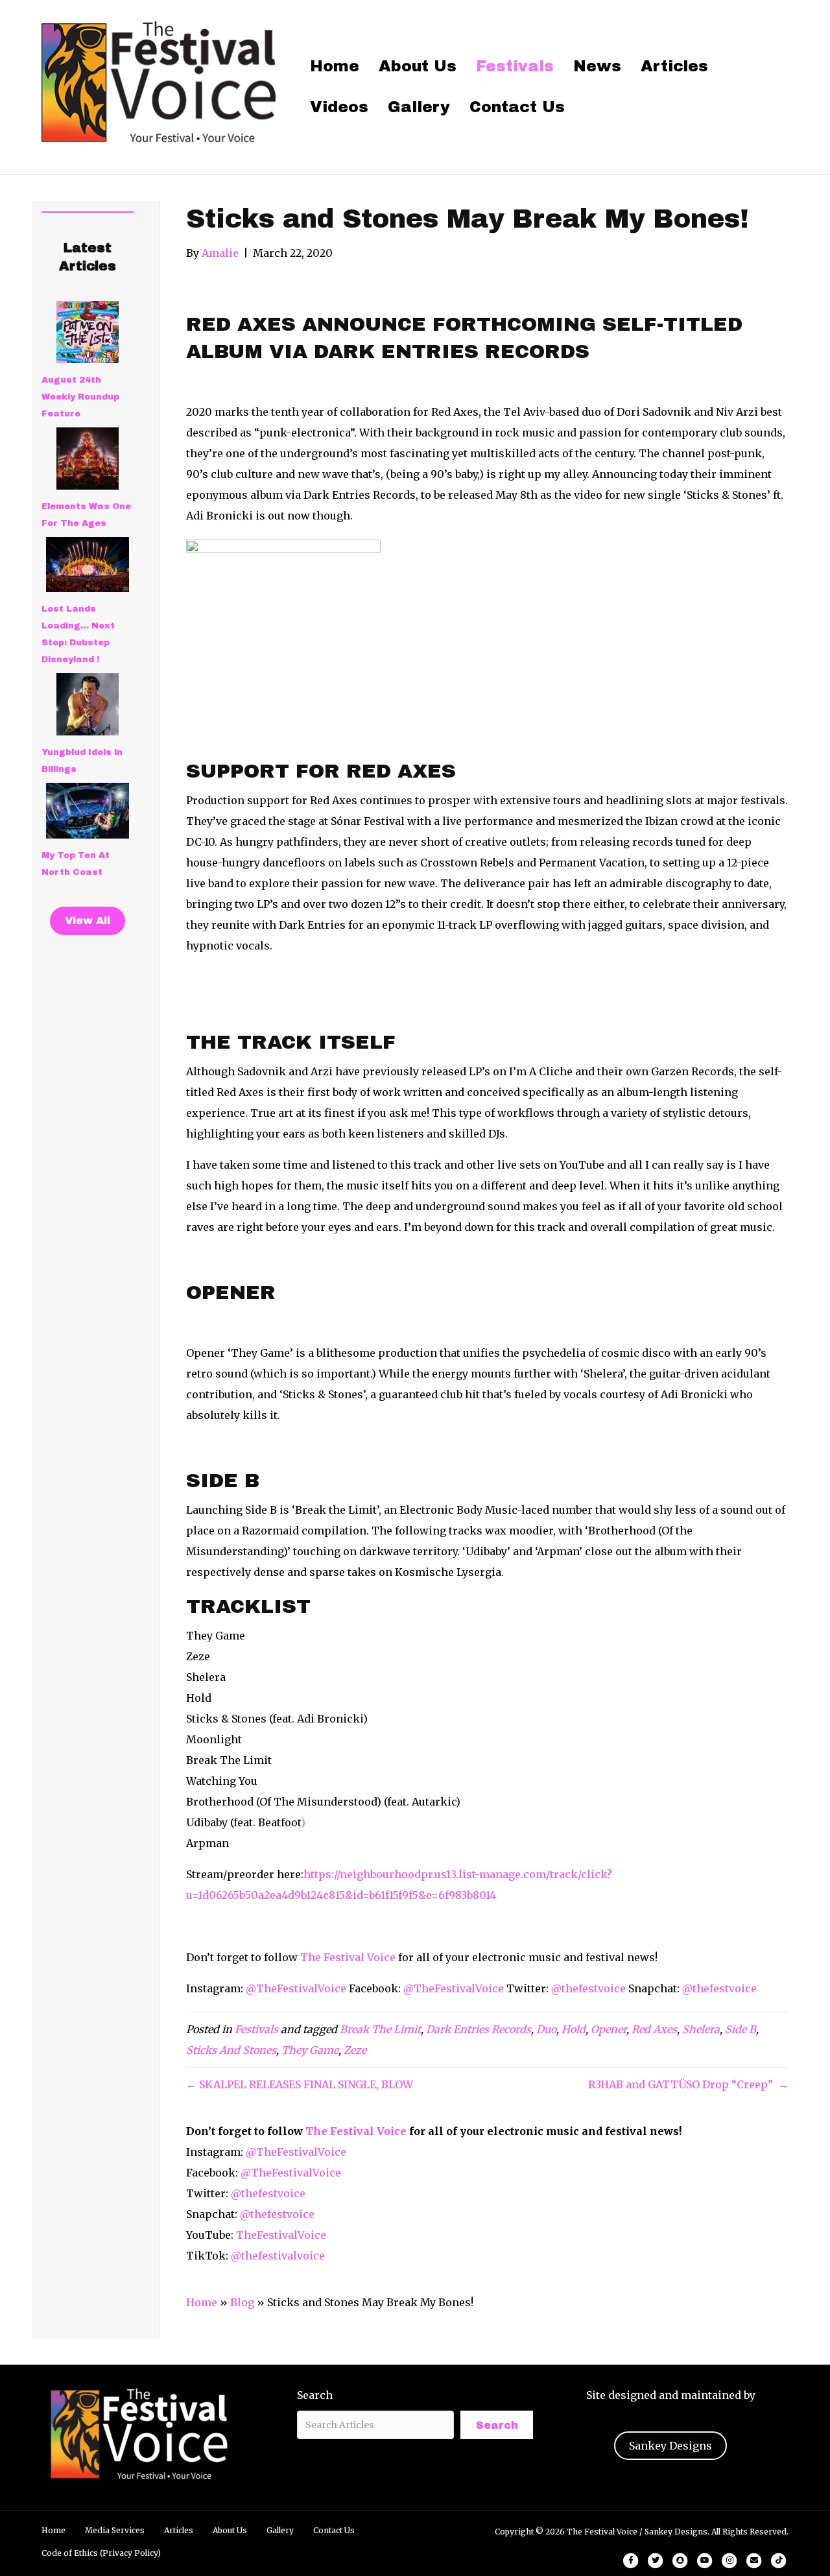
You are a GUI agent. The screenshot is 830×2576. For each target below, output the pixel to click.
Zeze (355, 2050)
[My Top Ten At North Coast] (88, 811)
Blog (242, 2302)
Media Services (115, 2530)
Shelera (701, 2029)
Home (335, 66)
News (597, 66)
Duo (546, 2029)
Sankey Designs (670, 2446)
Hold (574, 2029)
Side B (741, 2029)
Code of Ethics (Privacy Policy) (101, 2553)
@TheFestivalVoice (296, 1988)
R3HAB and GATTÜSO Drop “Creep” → (688, 2084)
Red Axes (654, 2029)
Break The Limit (380, 2029)
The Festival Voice (348, 1957)
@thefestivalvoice (278, 2256)
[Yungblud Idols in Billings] (88, 704)
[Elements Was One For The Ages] (88, 459)
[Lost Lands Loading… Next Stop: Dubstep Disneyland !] (88, 565)
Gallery (419, 107)
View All (88, 921)
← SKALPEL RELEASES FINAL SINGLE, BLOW (300, 2084)
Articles (674, 66)
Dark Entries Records (479, 2029)
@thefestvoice (588, 1988)
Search (315, 2395)
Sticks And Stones (231, 2050)
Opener (609, 2029)
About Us (418, 66)
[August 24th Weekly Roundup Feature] (88, 332)
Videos (339, 107)
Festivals (515, 66)
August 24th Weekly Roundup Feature (80, 397)
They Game (310, 2050)
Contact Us (517, 107)
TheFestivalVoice (281, 2235)
